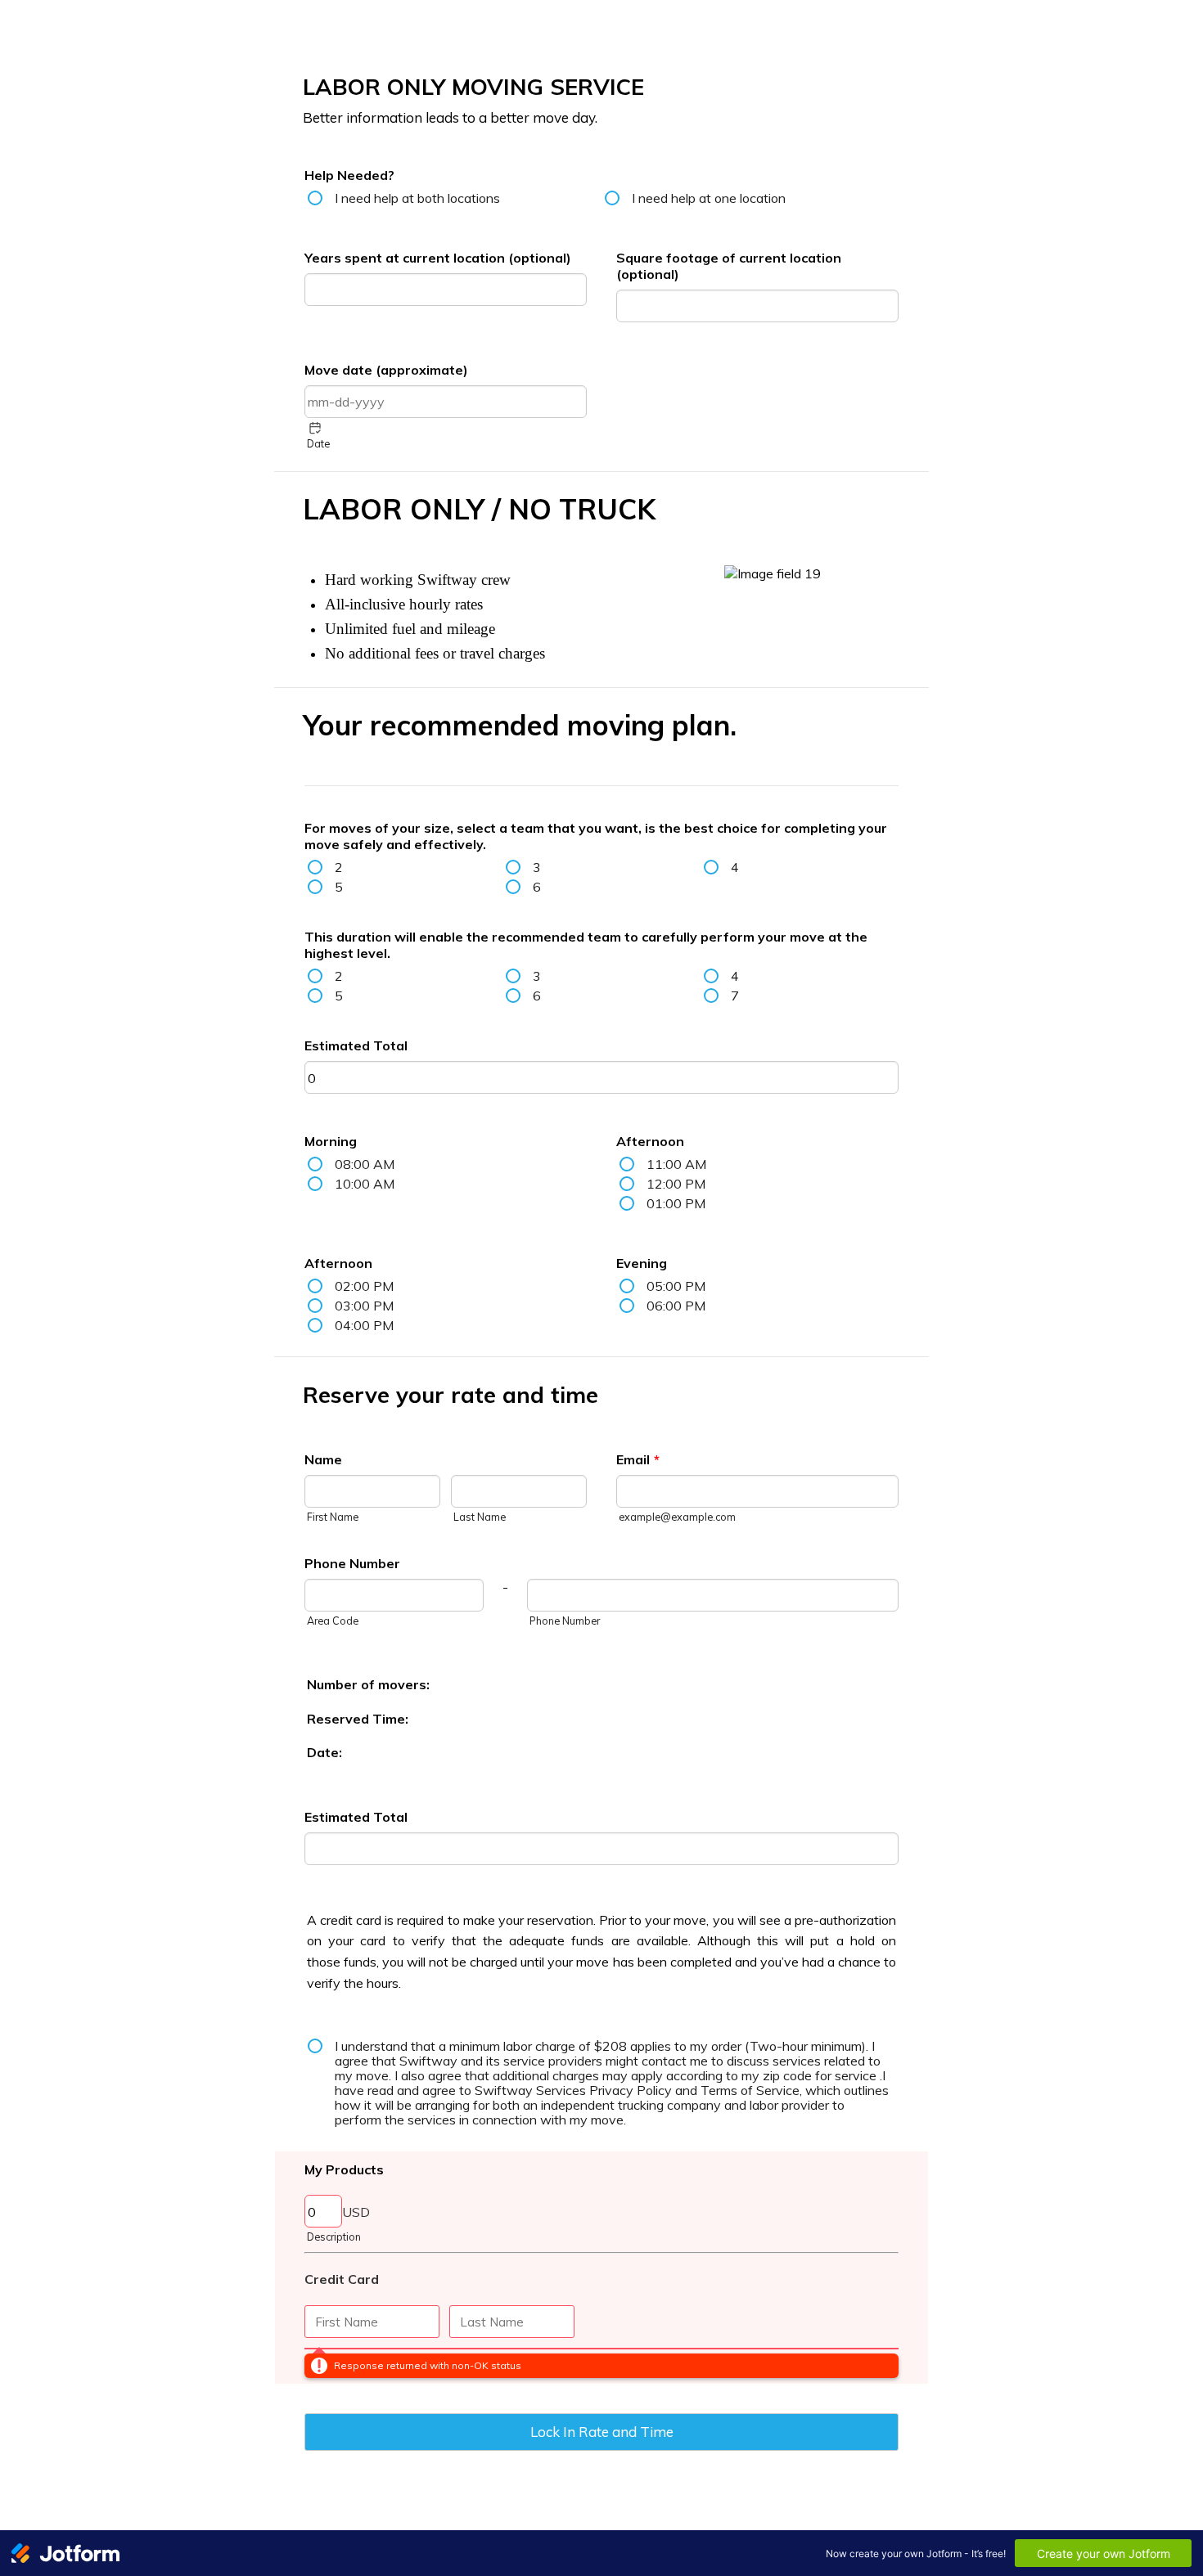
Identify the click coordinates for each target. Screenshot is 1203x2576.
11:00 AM (676, 1164)
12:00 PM (676, 1184)
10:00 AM (365, 1184)
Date (318, 443)
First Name (333, 1517)
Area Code (333, 1621)
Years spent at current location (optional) (438, 258)
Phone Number (352, 1563)
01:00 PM (676, 1203)
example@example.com (677, 1517)
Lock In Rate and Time (602, 2432)
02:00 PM (364, 1286)
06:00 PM (676, 1306)
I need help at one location (709, 198)
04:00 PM (364, 1325)
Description (334, 2237)
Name (323, 1459)
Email (638, 1459)
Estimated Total (356, 1045)
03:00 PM (364, 1306)
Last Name (480, 1517)
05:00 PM (676, 1286)
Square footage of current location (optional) (729, 266)
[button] (315, 428)
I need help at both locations (417, 198)
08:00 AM (365, 1164)
